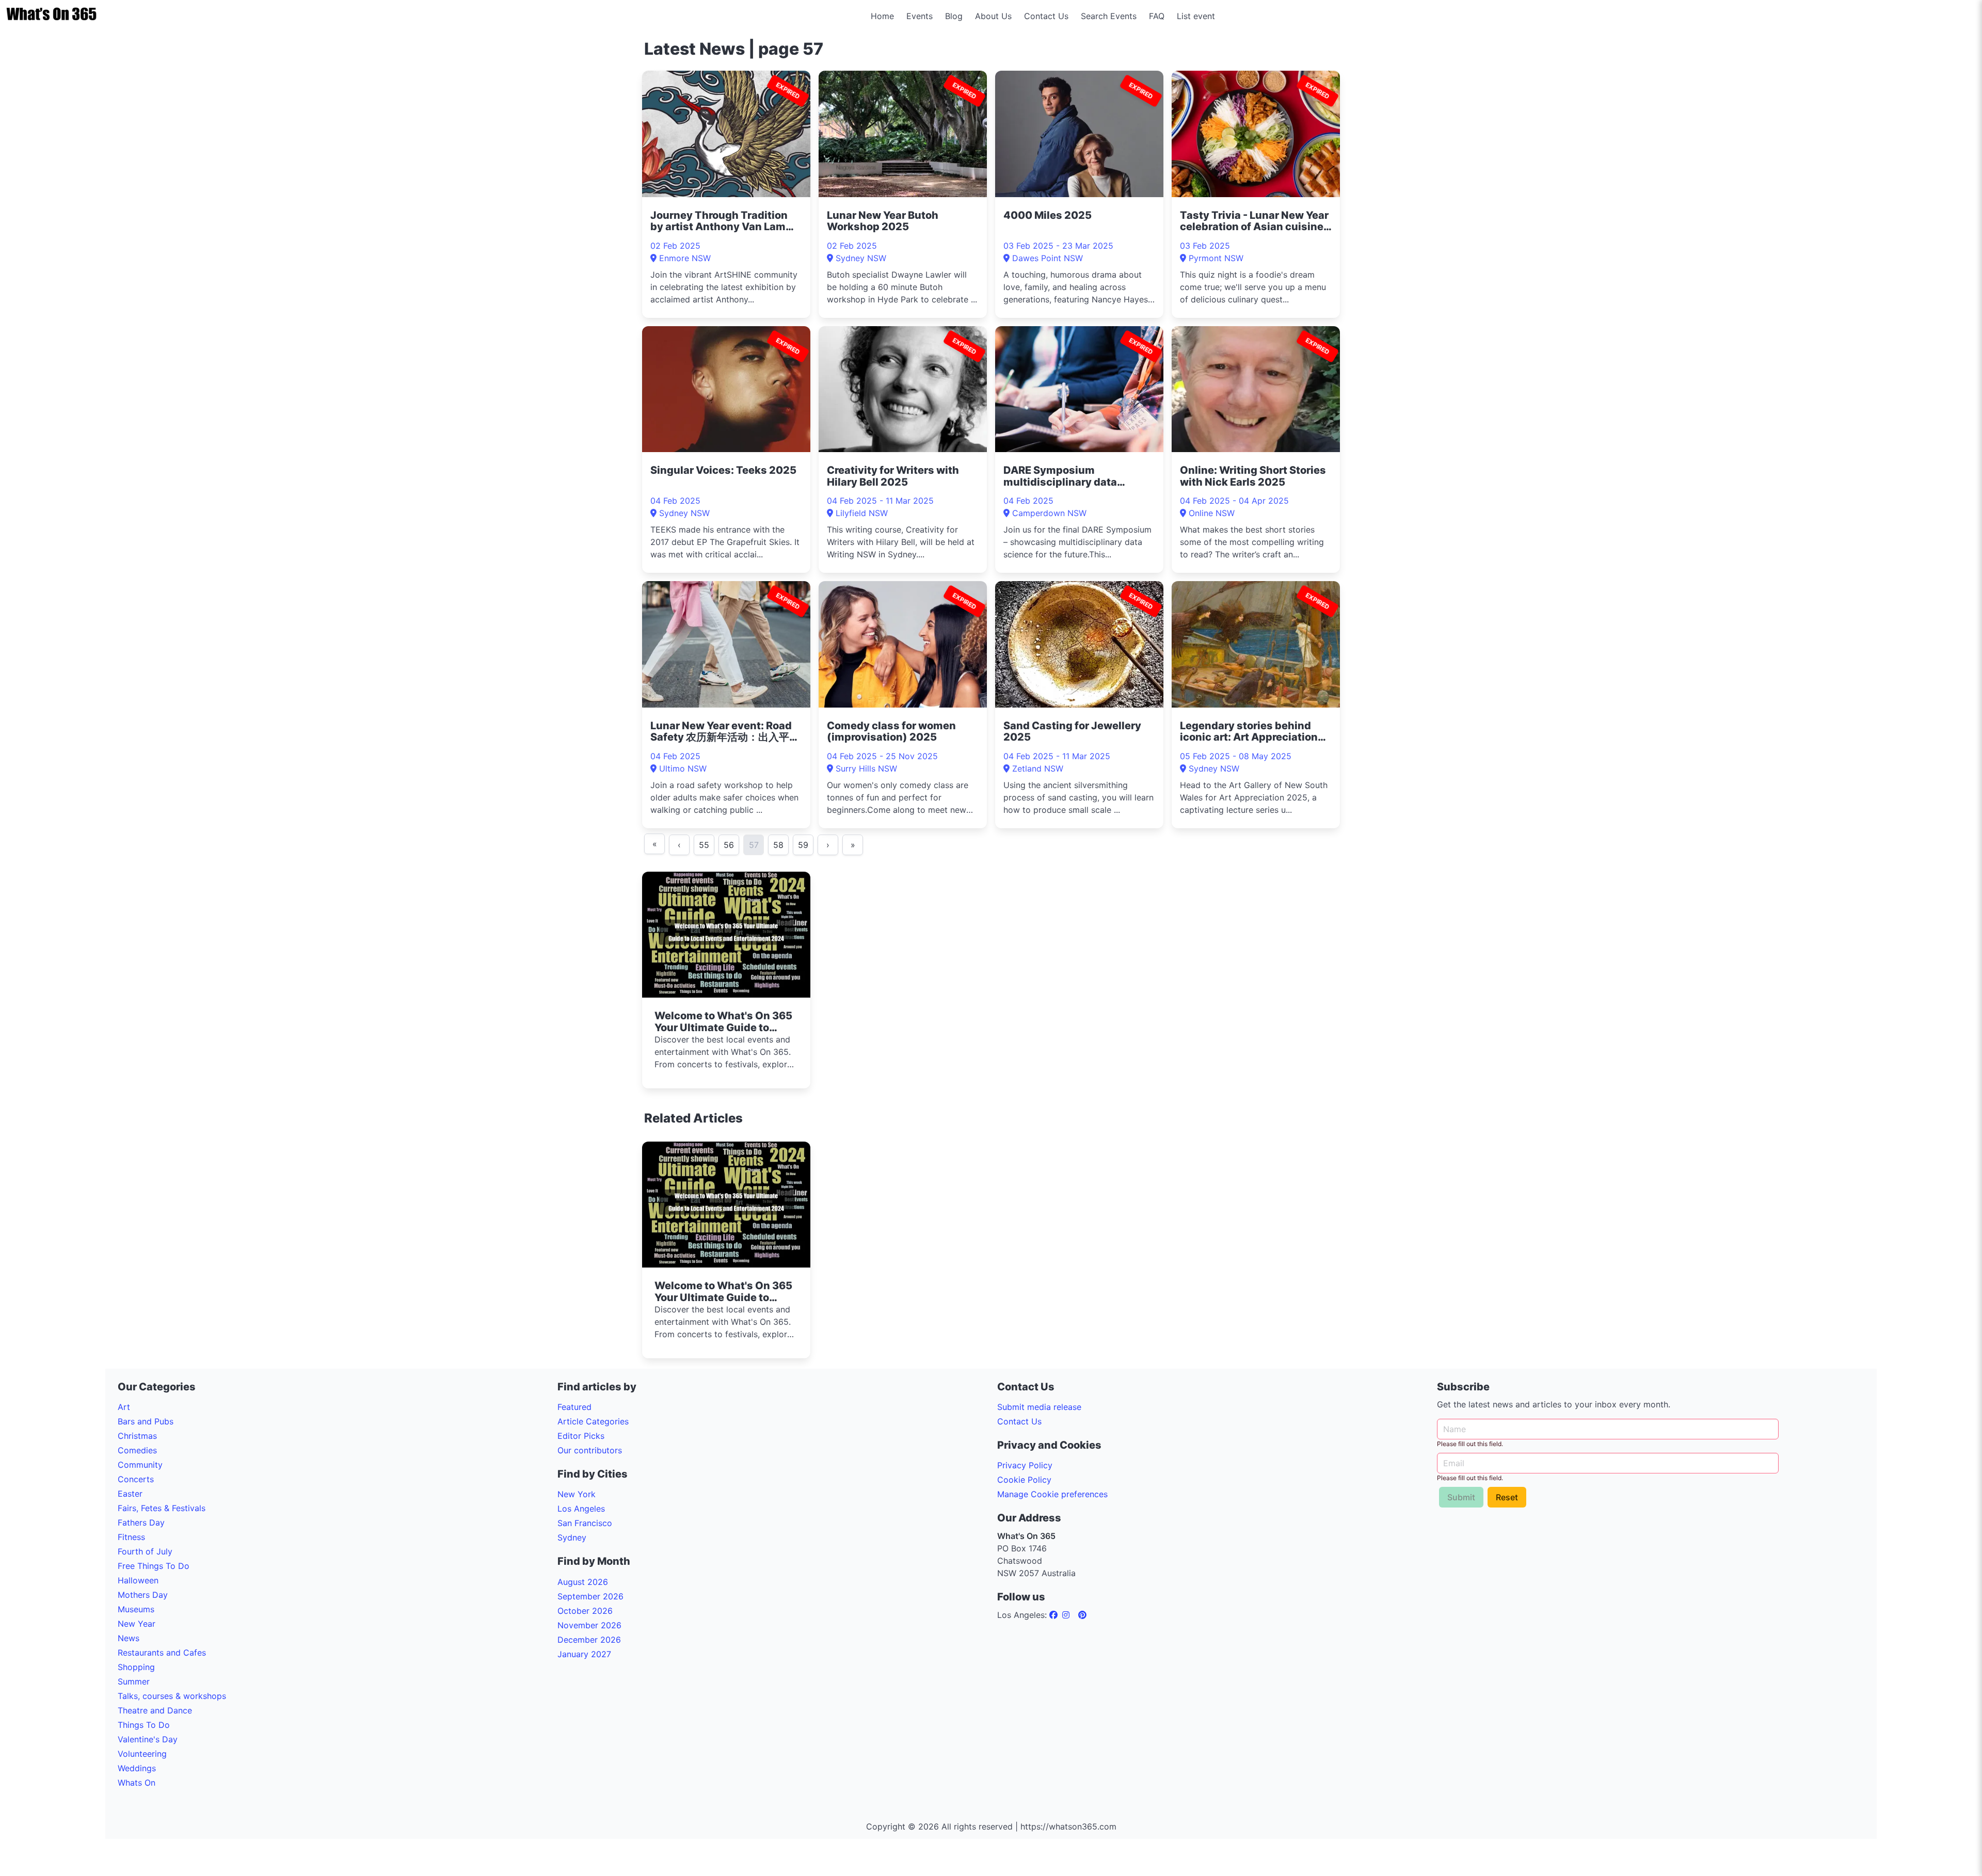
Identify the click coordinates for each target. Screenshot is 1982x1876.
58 (778, 845)
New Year (137, 1624)
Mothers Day (143, 1595)
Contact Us (1046, 16)
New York (577, 1494)
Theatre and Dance (155, 1710)
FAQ (1157, 16)
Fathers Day (141, 1522)
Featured (574, 1407)
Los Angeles (581, 1509)
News (129, 1638)
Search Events (1109, 16)
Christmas (137, 1436)
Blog (954, 16)
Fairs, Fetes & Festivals (162, 1508)
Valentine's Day (148, 1739)
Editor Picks (581, 1436)
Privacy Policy (1025, 1465)
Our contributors (590, 1450)
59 (803, 845)
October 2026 (585, 1611)
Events (920, 16)
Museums (136, 1609)
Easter (130, 1494)
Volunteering (142, 1754)
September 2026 (590, 1596)
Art (124, 1407)
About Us (993, 16)
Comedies (137, 1450)
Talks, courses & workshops (172, 1696)
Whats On (137, 1783)
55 (704, 845)
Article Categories (593, 1421)
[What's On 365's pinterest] (1082, 1615)
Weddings (137, 1768)
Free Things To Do (154, 1566)
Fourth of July (145, 1551)
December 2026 (589, 1640)
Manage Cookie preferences (1052, 1494)
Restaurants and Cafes (162, 1653)
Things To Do (144, 1725)
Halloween (138, 1580)
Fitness (131, 1537)
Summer (134, 1681)
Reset (1507, 1497)
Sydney (572, 1537)
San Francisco (585, 1523)
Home (882, 16)
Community (140, 1465)
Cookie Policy (1024, 1480)
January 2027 (584, 1654)
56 (729, 845)
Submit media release (1039, 1407)
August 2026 (583, 1582)
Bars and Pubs (146, 1421)
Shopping (136, 1667)
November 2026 (589, 1625)
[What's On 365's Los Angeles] (1055, 1615)
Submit (1461, 1497)
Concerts (136, 1479)
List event (1196, 16)
